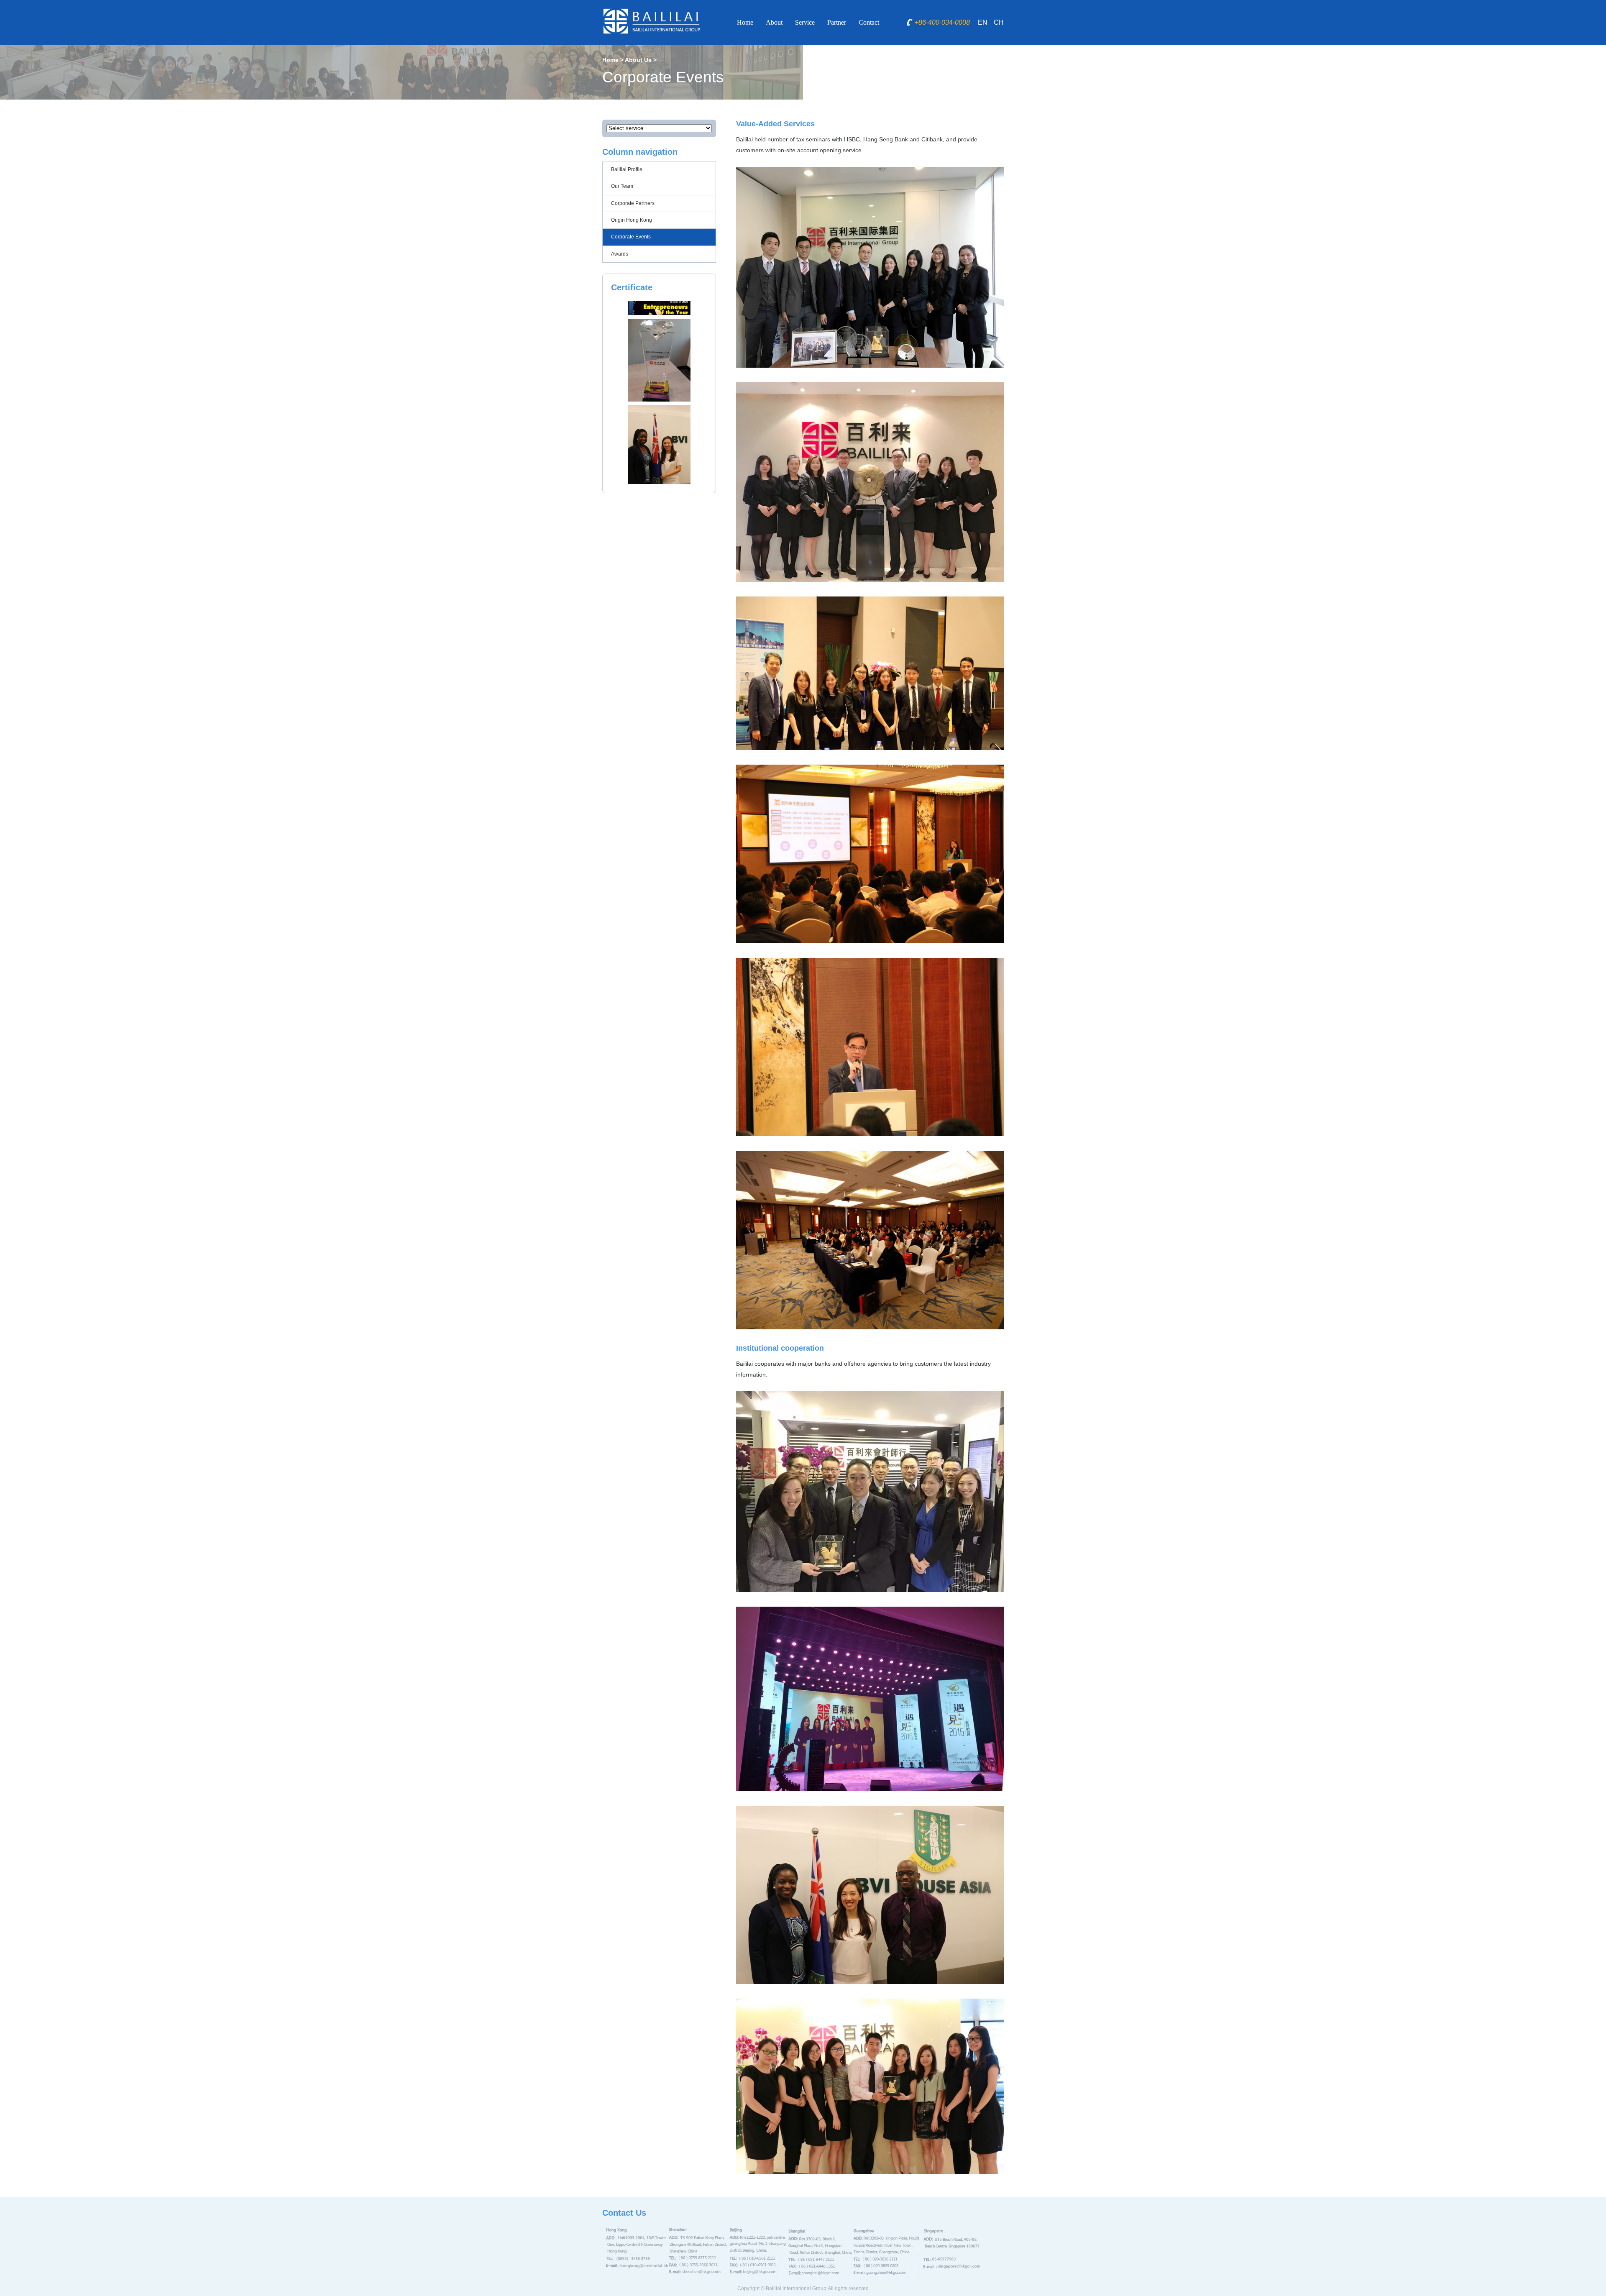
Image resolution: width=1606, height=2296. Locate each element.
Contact (869, 22)
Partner (837, 22)
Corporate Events (631, 237)
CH (999, 22)
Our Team (622, 186)
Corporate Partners (633, 203)
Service (805, 22)
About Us (638, 60)
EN (983, 22)
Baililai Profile (627, 169)
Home (745, 22)
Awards (620, 254)
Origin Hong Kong (632, 220)
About (774, 22)
